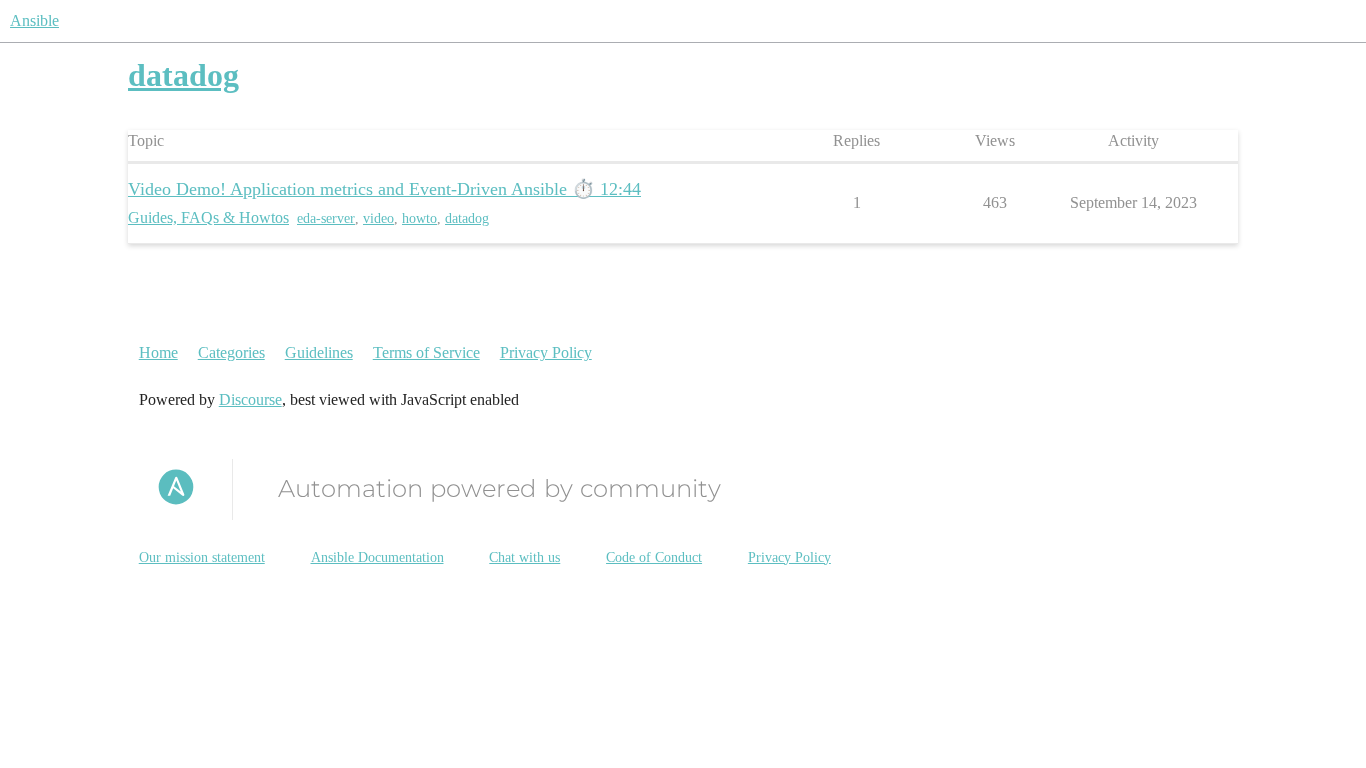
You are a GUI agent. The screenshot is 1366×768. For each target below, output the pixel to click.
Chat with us (524, 557)
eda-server (326, 218)
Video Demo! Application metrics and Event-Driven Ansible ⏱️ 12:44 (384, 189)
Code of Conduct (654, 557)
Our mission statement (202, 557)
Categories (231, 352)
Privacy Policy (546, 352)
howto (419, 218)
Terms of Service (426, 352)
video (378, 218)
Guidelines (319, 352)
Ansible (34, 20)
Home (158, 352)
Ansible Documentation (377, 557)
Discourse (250, 399)
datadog (467, 218)
